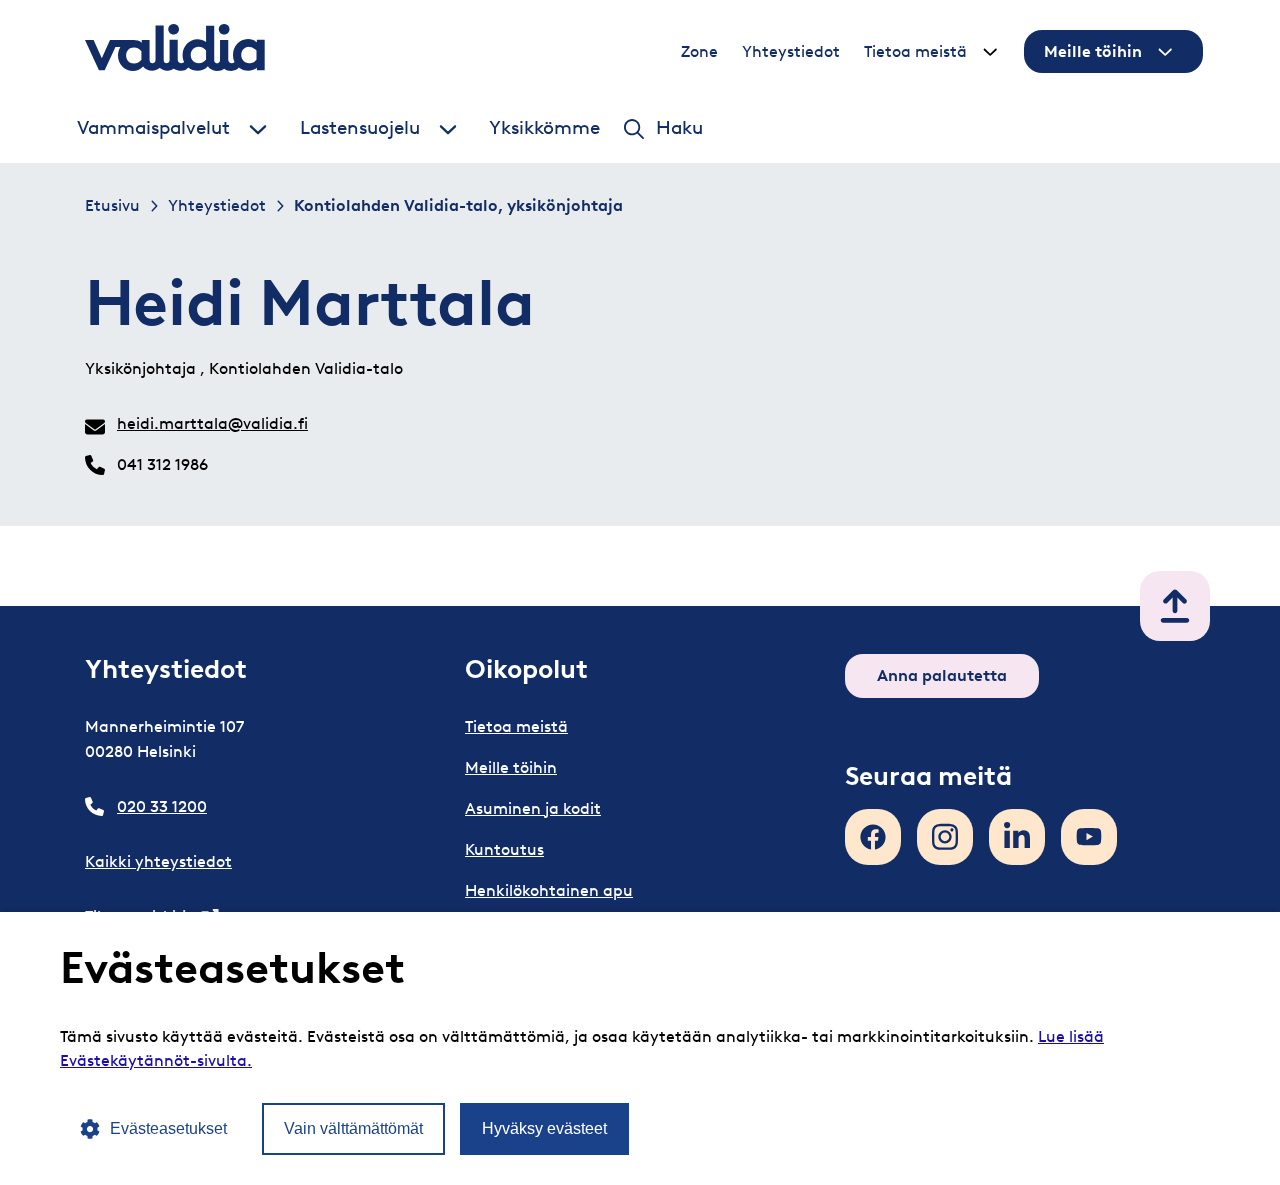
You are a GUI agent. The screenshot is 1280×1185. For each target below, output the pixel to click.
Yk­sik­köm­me (544, 128)
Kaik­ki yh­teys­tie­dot (158, 861)
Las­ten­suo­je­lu (360, 128)
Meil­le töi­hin (1093, 51)
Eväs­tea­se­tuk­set (168, 1128)
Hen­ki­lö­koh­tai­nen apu (549, 890)
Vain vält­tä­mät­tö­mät (353, 1128)
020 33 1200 (162, 806)
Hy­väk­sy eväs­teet (544, 1128)
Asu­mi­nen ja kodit (533, 808)
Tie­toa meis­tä (915, 51)
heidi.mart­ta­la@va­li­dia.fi (212, 423)
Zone (699, 51)
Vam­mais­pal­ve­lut (153, 128)
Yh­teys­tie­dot (791, 51)
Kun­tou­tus (504, 849)
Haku (679, 128)
